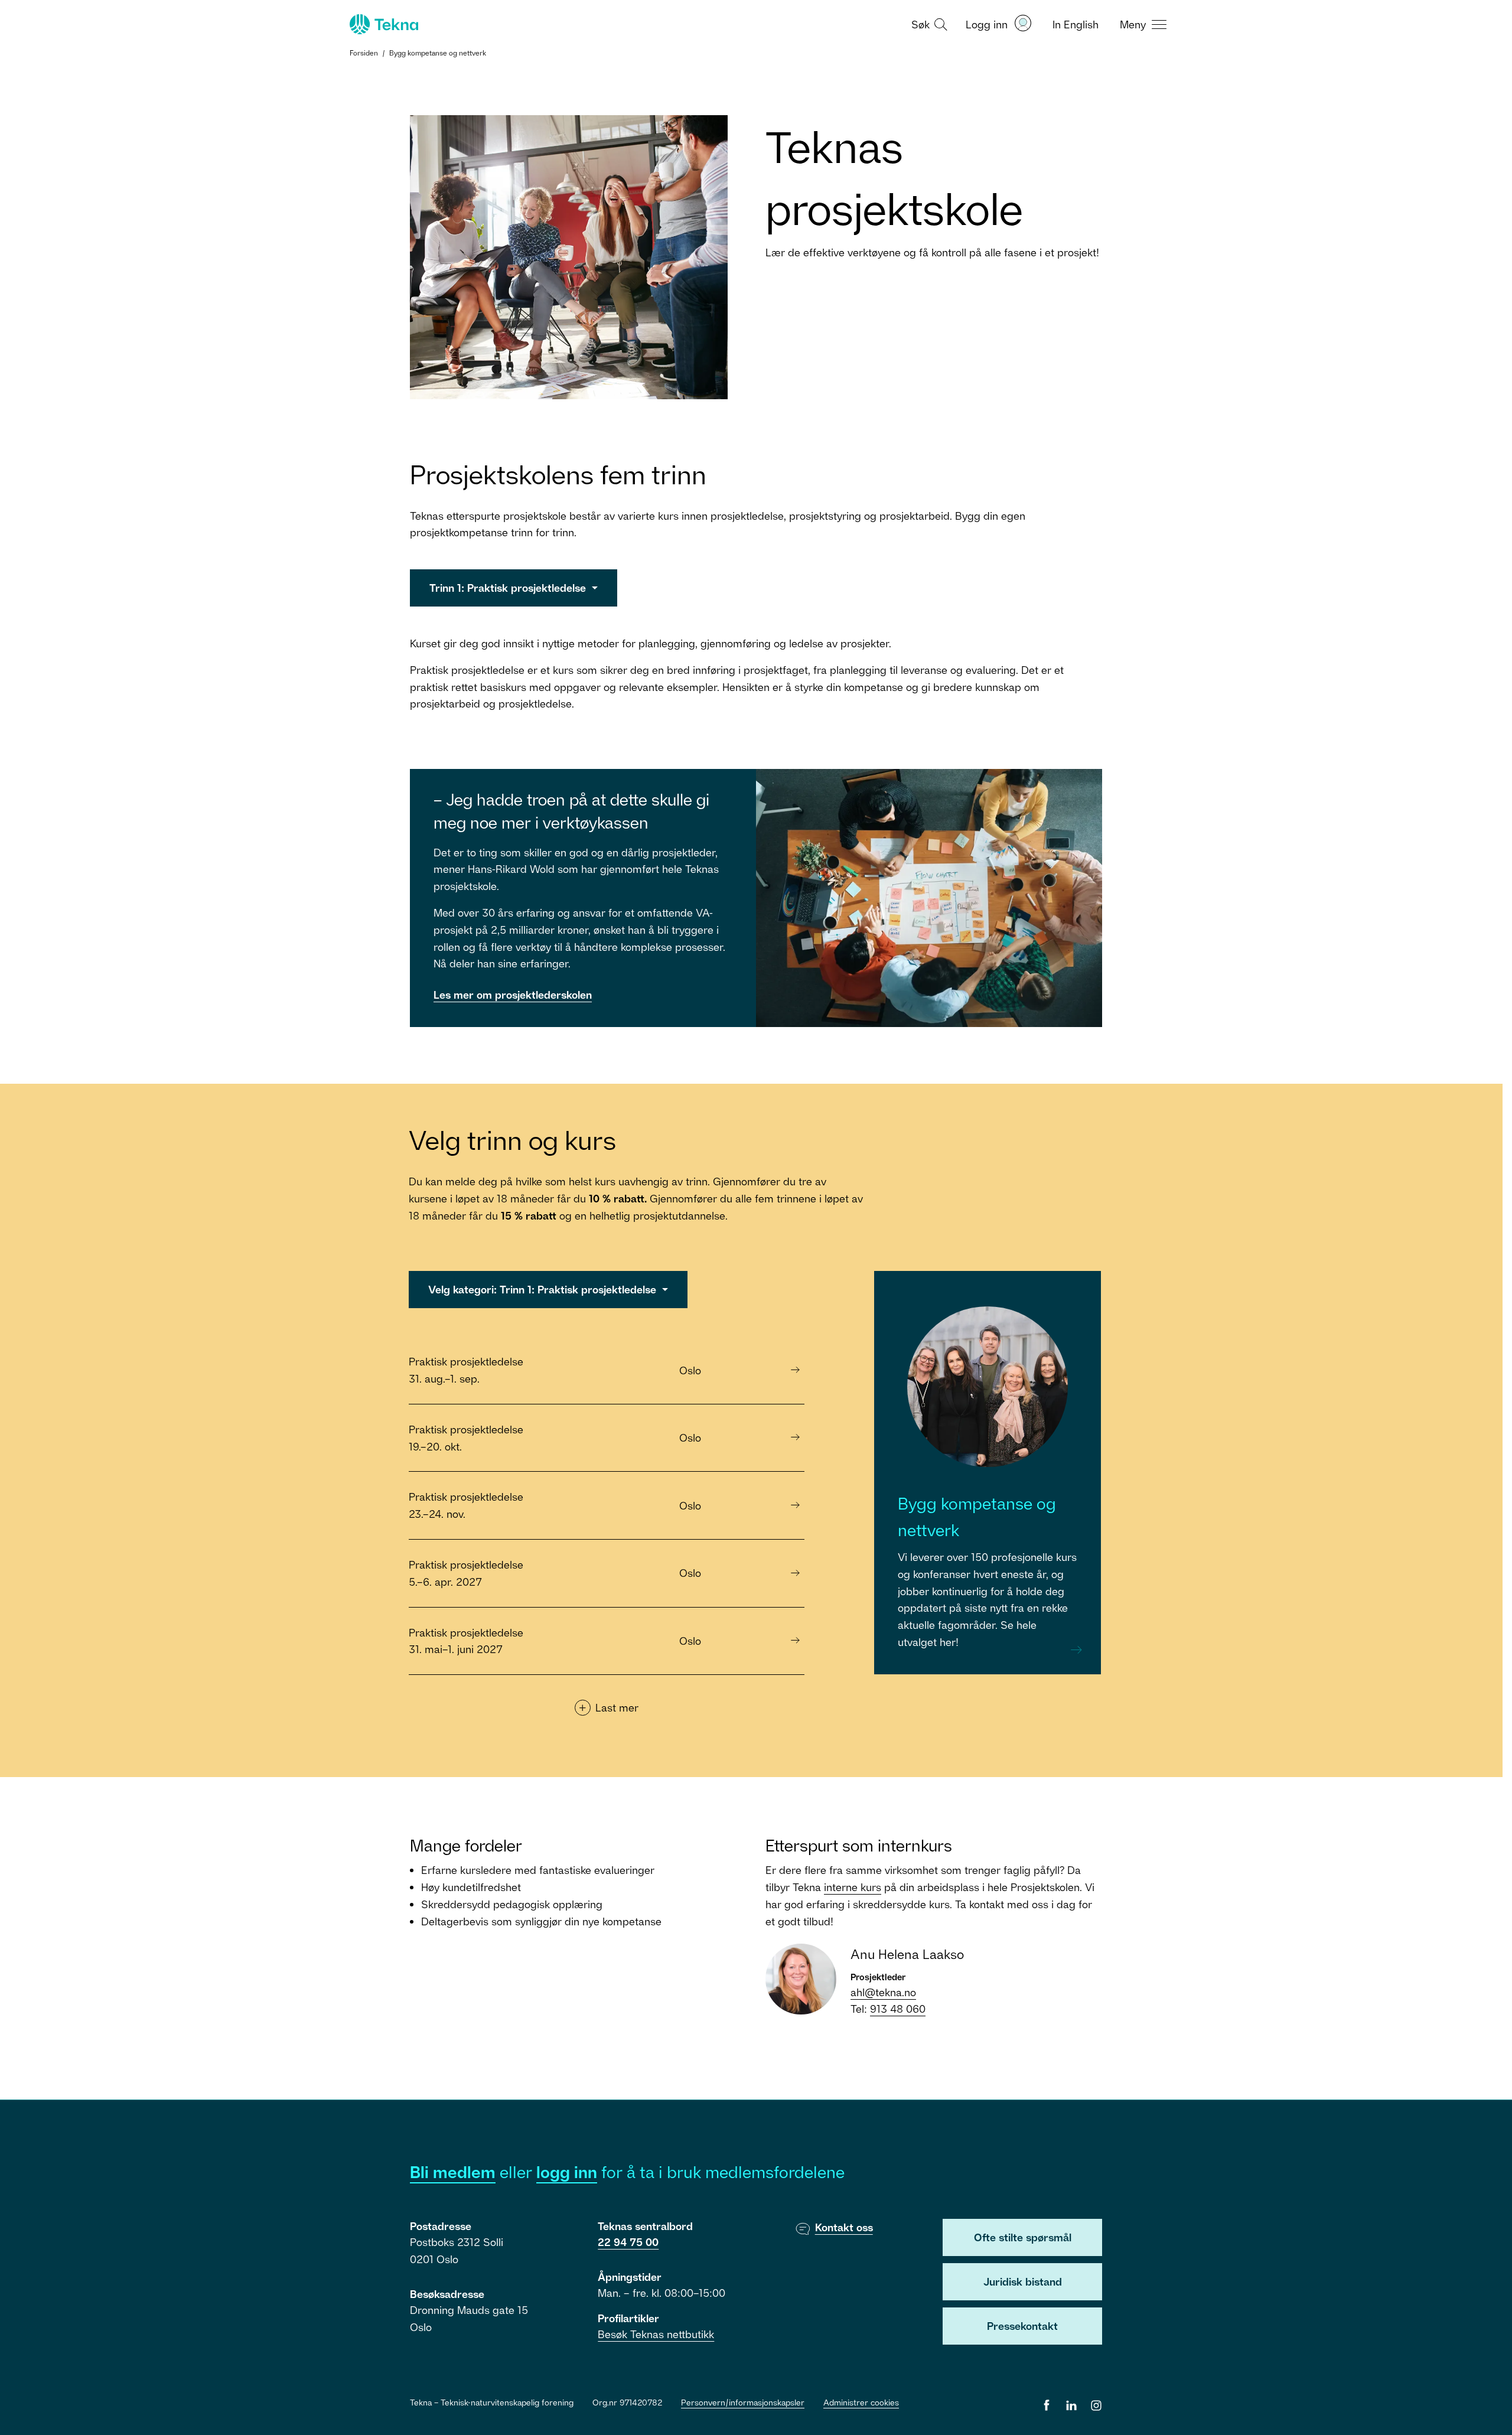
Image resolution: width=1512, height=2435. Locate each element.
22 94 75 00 (628, 2242)
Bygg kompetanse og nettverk (438, 53)
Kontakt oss (844, 2227)
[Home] (383, 24)
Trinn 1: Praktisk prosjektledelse (509, 588)
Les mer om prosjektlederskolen (513, 995)
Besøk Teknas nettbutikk (656, 2334)
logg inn (567, 2172)
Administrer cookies (861, 2402)
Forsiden (364, 53)
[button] (928, 24)
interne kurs (853, 1887)
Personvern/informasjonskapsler (743, 2402)
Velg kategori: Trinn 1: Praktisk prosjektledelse (544, 1289)
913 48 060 (898, 2009)
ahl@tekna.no (883, 1992)
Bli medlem (453, 2172)
